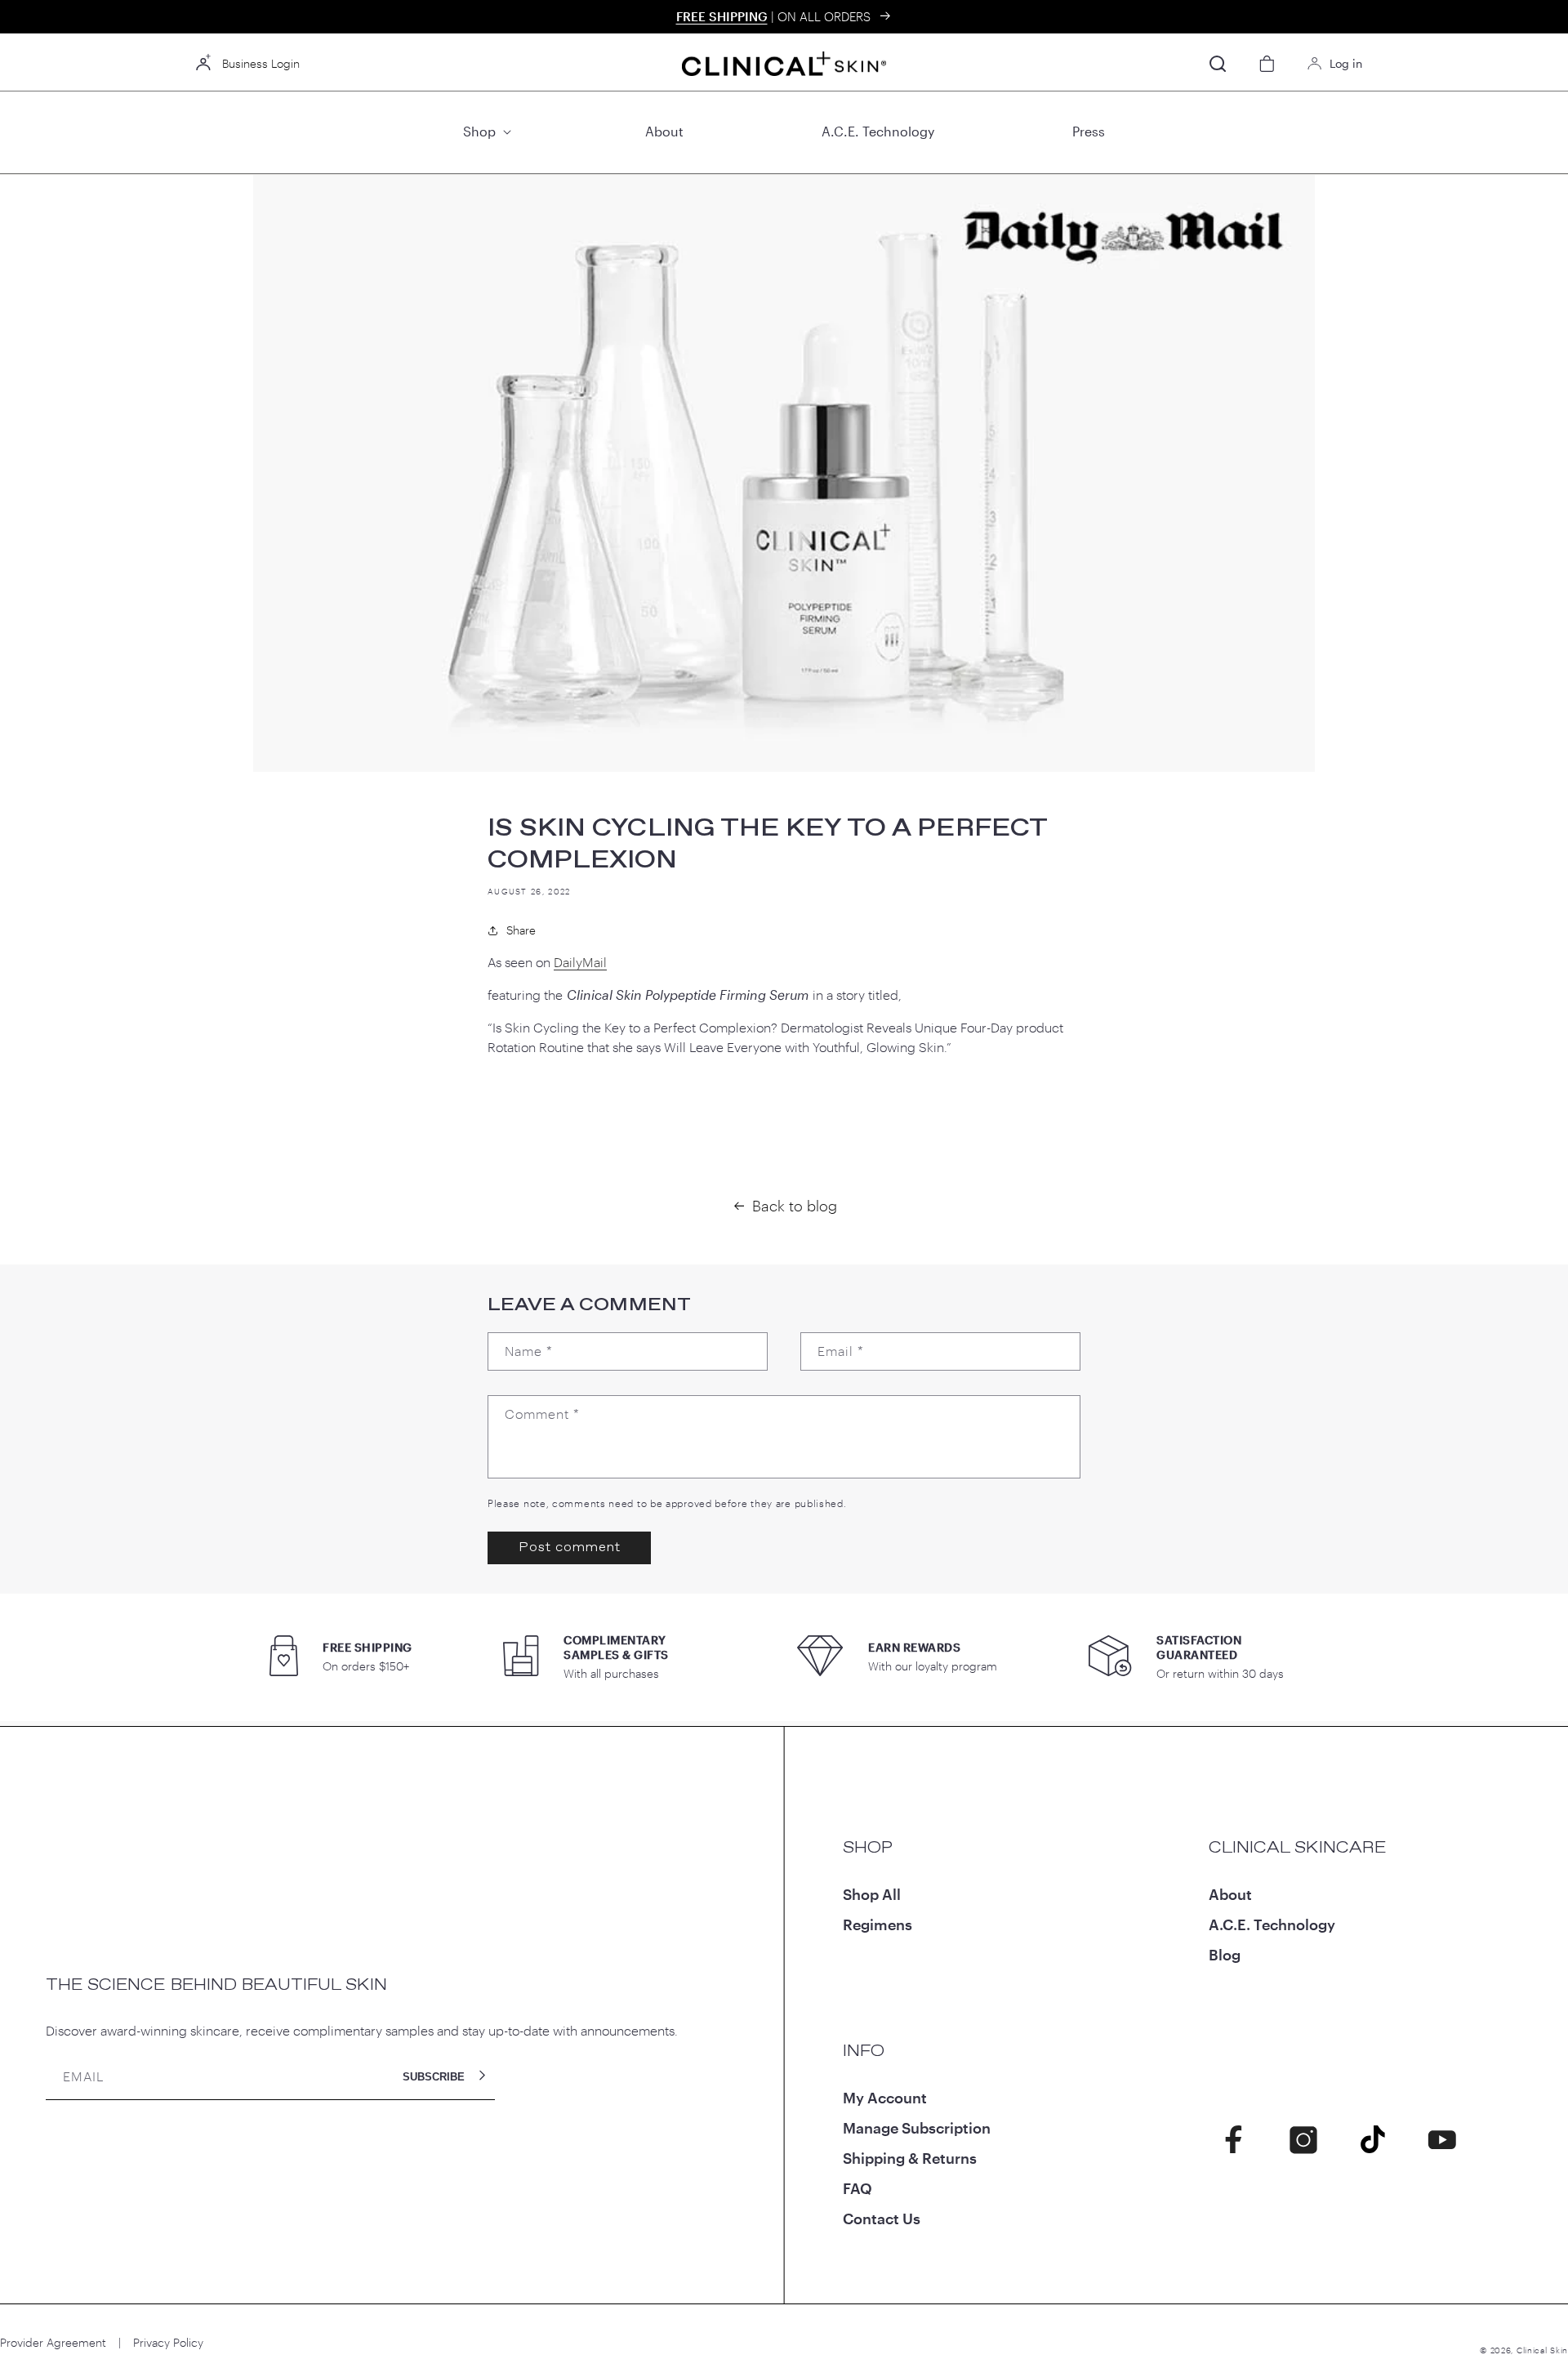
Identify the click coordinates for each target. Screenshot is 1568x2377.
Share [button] (521, 930)
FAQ (857, 2188)
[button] (485, 132)
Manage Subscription (917, 2128)
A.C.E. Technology (1272, 1924)
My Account (885, 2098)
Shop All (872, 1894)
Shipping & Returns (910, 2158)
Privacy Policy (168, 2342)
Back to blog (795, 1206)
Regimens (878, 1924)
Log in (1346, 63)
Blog (1225, 1955)
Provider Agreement (53, 2342)
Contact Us (882, 2219)
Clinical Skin (1542, 2350)
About (1230, 1894)
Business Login (261, 63)
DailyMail (580, 962)
